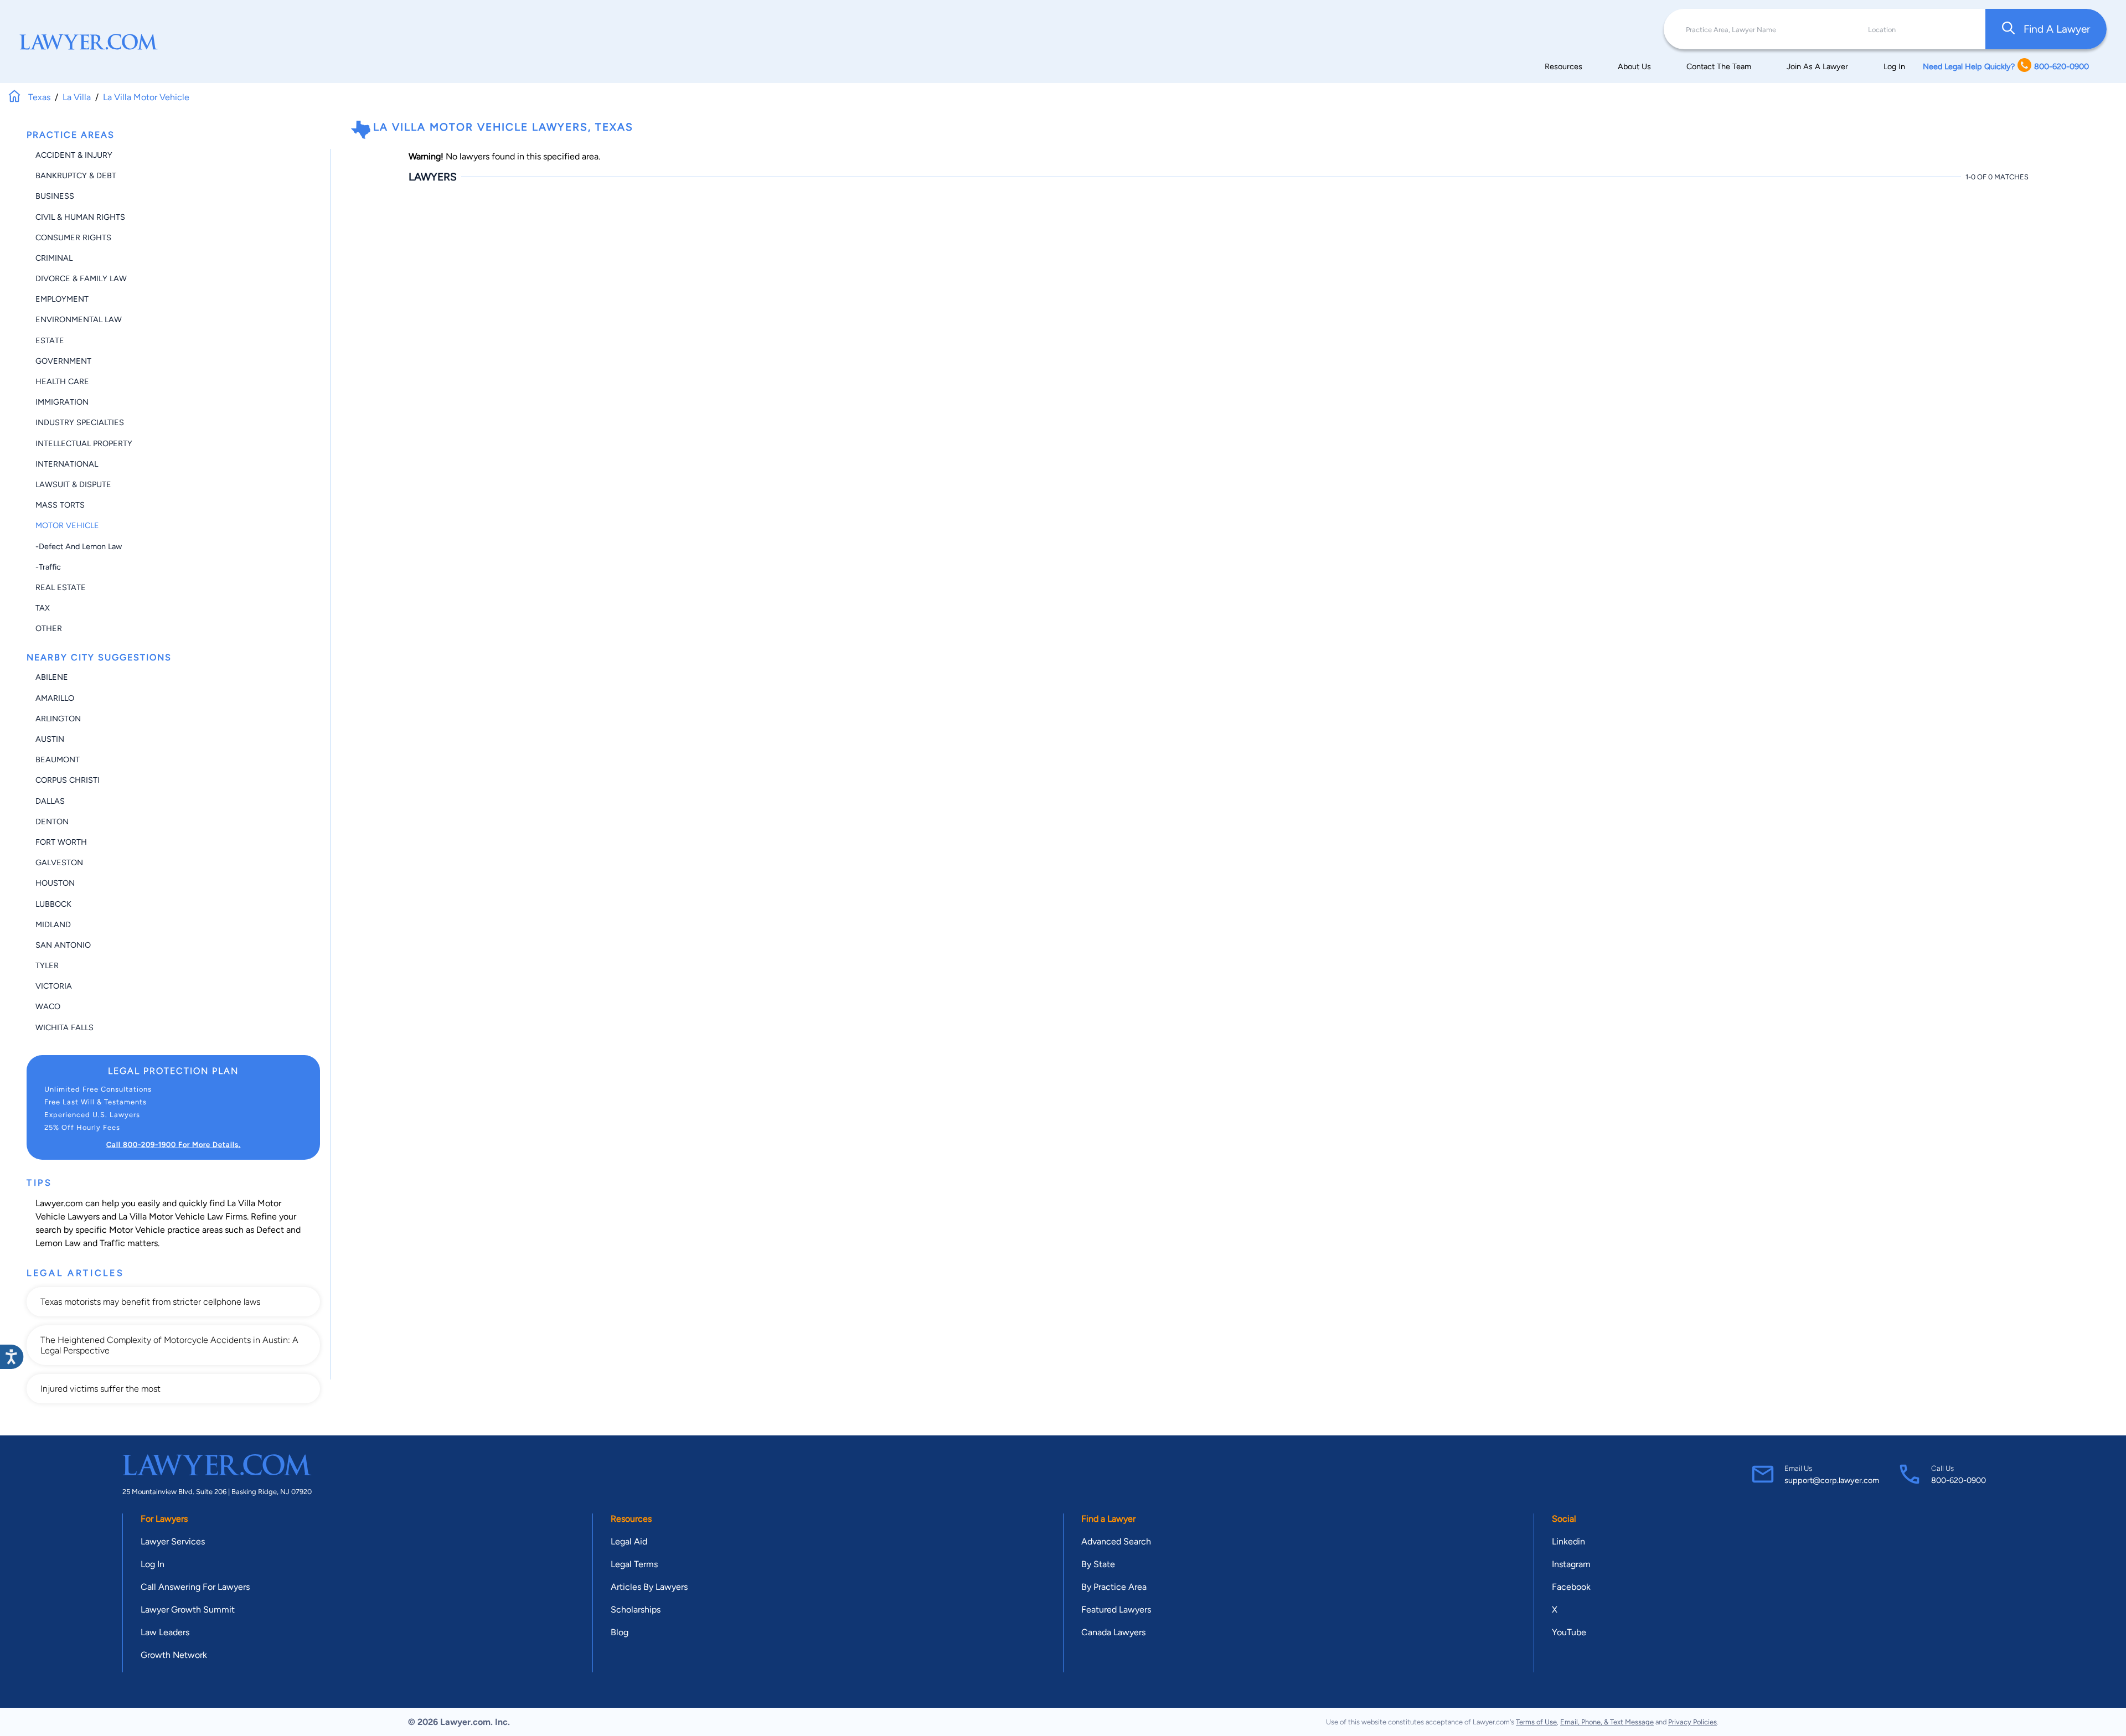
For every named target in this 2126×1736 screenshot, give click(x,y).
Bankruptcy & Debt (76, 175)
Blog (620, 1632)
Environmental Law (79, 319)
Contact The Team (1719, 66)
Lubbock (53, 904)
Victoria (54, 986)
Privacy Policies (1692, 1722)
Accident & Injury (74, 155)
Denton (52, 821)
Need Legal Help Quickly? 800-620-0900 (2006, 66)
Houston (55, 883)
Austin (50, 739)
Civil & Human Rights (80, 217)
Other (49, 628)
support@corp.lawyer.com (1832, 1480)
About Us (1634, 66)
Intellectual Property (84, 443)
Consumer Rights (73, 237)
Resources (1563, 66)
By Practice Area (1114, 1587)
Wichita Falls (64, 1027)
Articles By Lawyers (649, 1587)
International (67, 464)
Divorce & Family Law (81, 278)
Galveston (59, 862)
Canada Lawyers (1113, 1632)
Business (55, 196)
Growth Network (174, 1655)
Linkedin (1568, 1541)
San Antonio (63, 945)
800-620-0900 (1959, 1480)
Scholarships (636, 1610)
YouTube (1569, 1632)
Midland (53, 924)
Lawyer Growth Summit (188, 1610)
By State (1098, 1564)
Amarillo (55, 698)
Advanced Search (1116, 1541)
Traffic (112, 1243)
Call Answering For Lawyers (195, 1587)
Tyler (47, 965)
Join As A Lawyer (1817, 66)
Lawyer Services (173, 1541)
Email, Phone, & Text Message (1607, 1722)
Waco (48, 1006)
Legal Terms (634, 1564)
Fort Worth (61, 842)
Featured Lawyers (1116, 1610)
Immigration (62, 402)
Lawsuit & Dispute (73, 484)
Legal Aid (629, 1541)
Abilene (52, 677)
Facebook (1571, 1587)
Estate (50, 340)
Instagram (1571, 1564)
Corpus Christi (68, 780)
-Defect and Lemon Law (79, 546)
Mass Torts (60, 505)
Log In (1894, 66)
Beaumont (58, 759)
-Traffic (48, 567)
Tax (43, 608)
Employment (62, 299)
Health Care (62, 381)
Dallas (50, 801)
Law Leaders (165, 1632)
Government (63, 361)
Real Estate (61, 587)
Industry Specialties (80, 422)
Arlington (58, 719)
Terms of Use (1536, 1722)
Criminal (54, 258)
